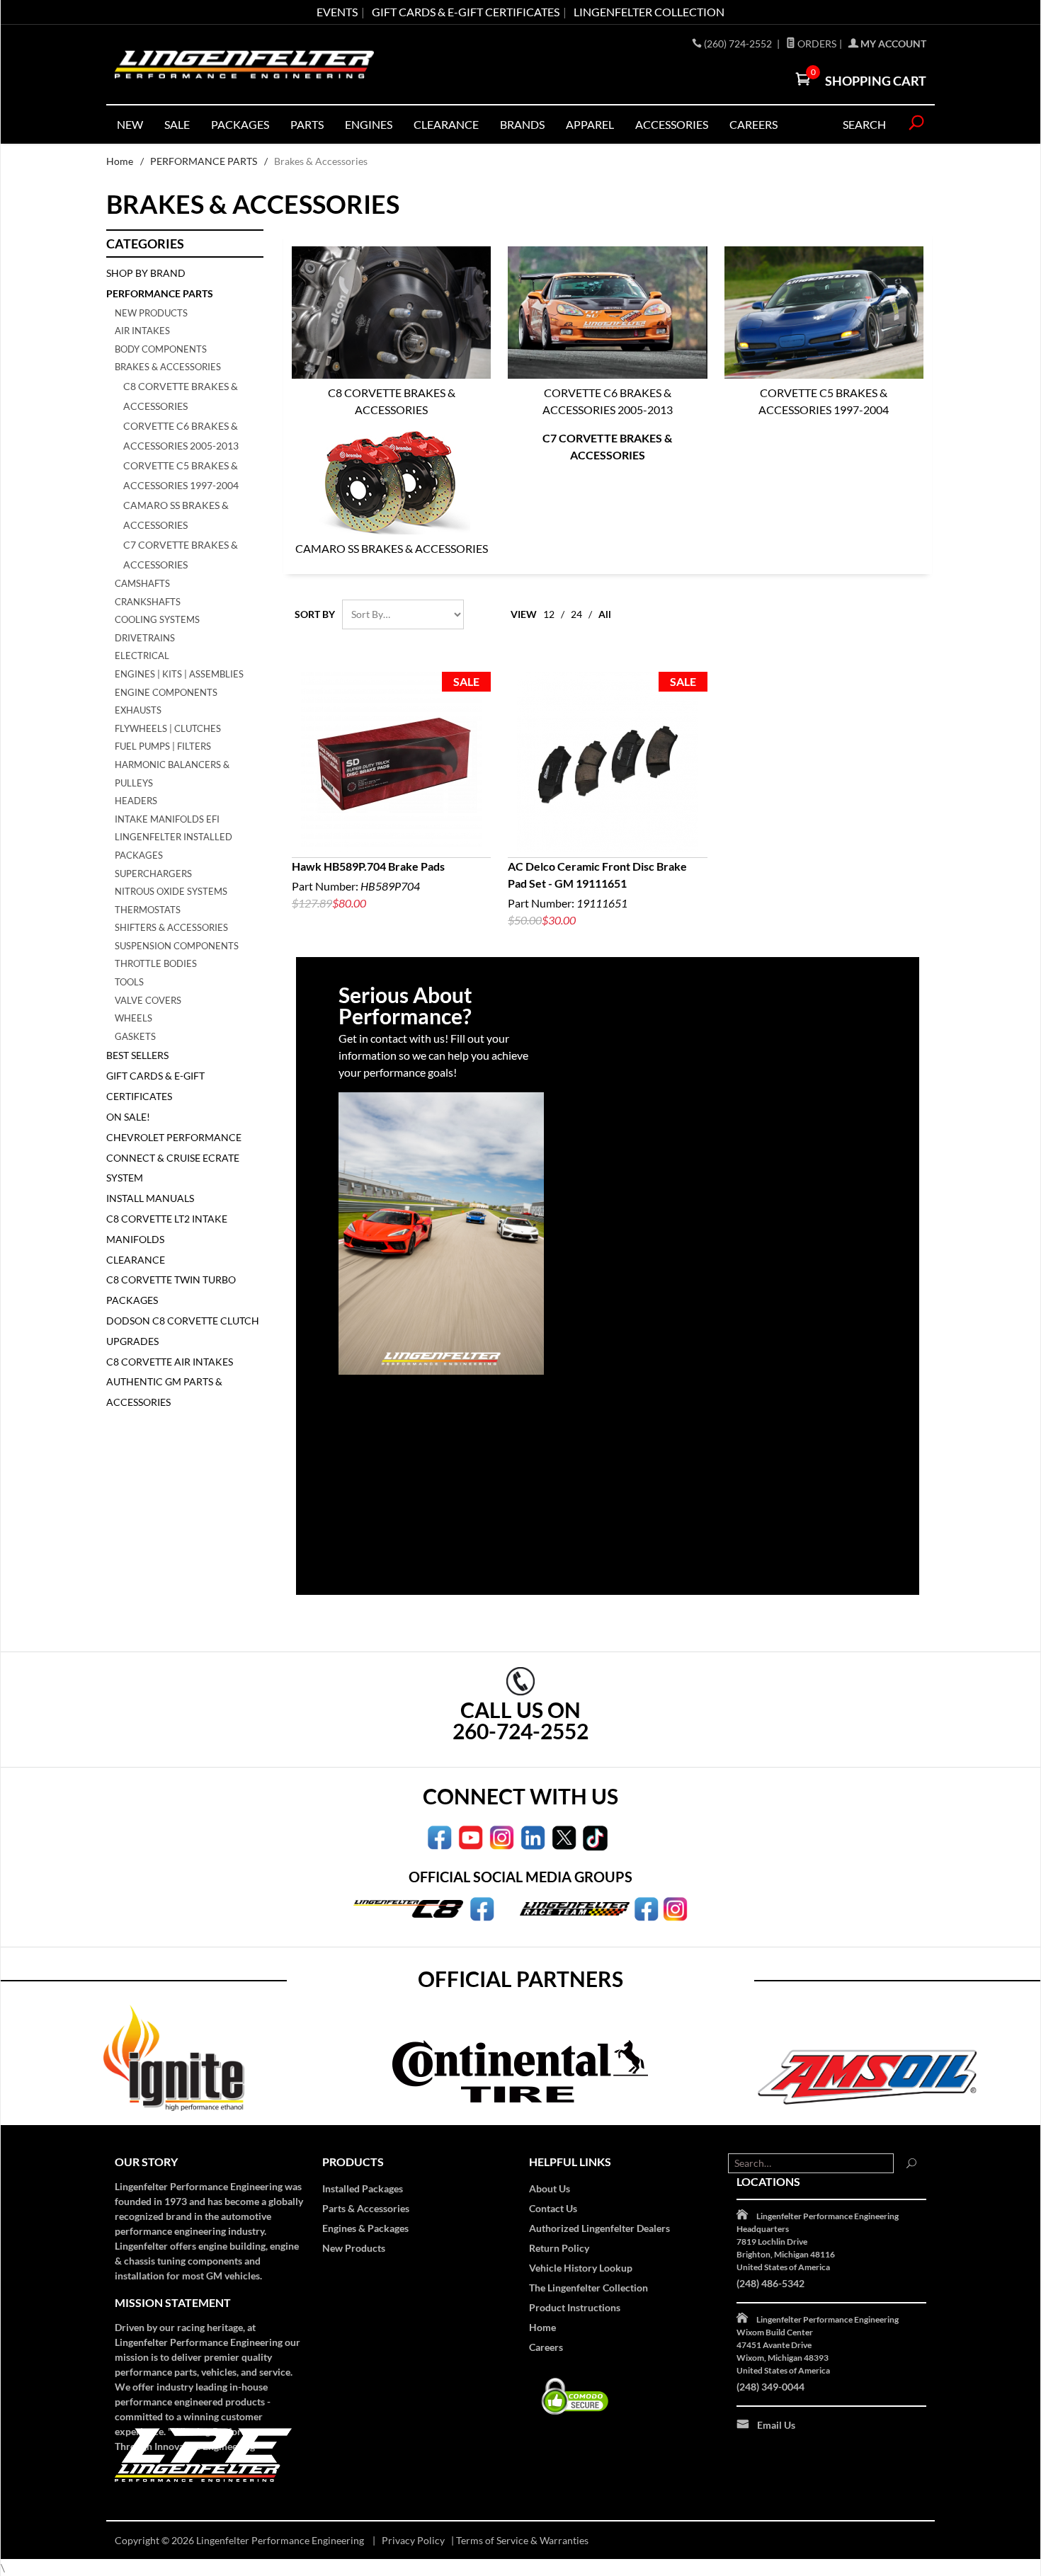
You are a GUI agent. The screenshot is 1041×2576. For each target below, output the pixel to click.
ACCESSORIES (672, 124)
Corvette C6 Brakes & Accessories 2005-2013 (608, 401)
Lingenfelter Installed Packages (173, 846)
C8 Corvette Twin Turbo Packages (171, 1290)
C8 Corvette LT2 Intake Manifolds (167, 1229)
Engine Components (166, 692)
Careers (546, 2347)
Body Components (161, 349)
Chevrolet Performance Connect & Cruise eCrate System (174, 1158)
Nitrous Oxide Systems (171, 891)
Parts (307, 124)
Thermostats (148, 910)
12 (549, 614)
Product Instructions (575, 2307)
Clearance (446, 124)
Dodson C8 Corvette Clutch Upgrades (183, 1331)
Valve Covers (148, 1000)
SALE (177, 124)
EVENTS (337, 12)
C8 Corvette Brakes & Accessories (392, 401)
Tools (129, 982)
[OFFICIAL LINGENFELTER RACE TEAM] (646, 1908)
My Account (892, 44)
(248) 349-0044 (770, 2387)
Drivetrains (145, 638)
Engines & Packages (365, 2228)
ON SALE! (128, 1117)
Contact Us (553, 2208)
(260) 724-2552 (739, 44)
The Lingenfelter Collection (588, 2288)
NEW (130, 124)
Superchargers (153, 874)
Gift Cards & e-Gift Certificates (466, 12)
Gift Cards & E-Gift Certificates (155, 1086)
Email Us (776, 2425)
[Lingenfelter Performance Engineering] (244, 65)
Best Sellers (137, 1055)
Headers (136, 801)
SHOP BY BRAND (146, 273)
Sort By (315, 614)
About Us (550, 2188)
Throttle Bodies (156, 963)
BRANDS (522, 124)
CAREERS (753, 124)
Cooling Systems (157, 619)
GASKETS (135, 1036)
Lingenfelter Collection (649, 12)
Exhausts (138, 710)
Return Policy (559, 2248)
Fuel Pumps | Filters (163, 746)
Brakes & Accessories (168, 367)
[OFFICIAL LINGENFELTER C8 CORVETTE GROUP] (482, 1908)
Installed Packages (363, 2188)
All (605, 614)
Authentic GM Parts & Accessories (164, 1392)
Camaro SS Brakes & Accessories (392, 548)
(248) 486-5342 (770, 2283)
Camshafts (142, 583)
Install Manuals (150, 1198)
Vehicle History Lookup (581, 2268)
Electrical (142, 656)
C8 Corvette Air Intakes (170, 1362)
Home (120, 161)
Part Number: (368, 885)
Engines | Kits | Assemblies (179, 674)
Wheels (133, 1018)
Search (864, 124)
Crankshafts (148, 602)
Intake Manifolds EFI (167, 819)
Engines (369, 124)
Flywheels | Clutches (168, 728)
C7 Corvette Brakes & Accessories (607, 446)
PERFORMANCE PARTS (204, 161)
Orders (816, 44)
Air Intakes (142, 331)
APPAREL (590, 124)
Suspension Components (177, 946)
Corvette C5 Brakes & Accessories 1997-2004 (824, 401)
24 (576, 614)
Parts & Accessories (366, 2208)
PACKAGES (240, 124)
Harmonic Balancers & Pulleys (172, 774)
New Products (151, 313)
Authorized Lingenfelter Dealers (599, 2228)
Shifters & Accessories (171, 927)
